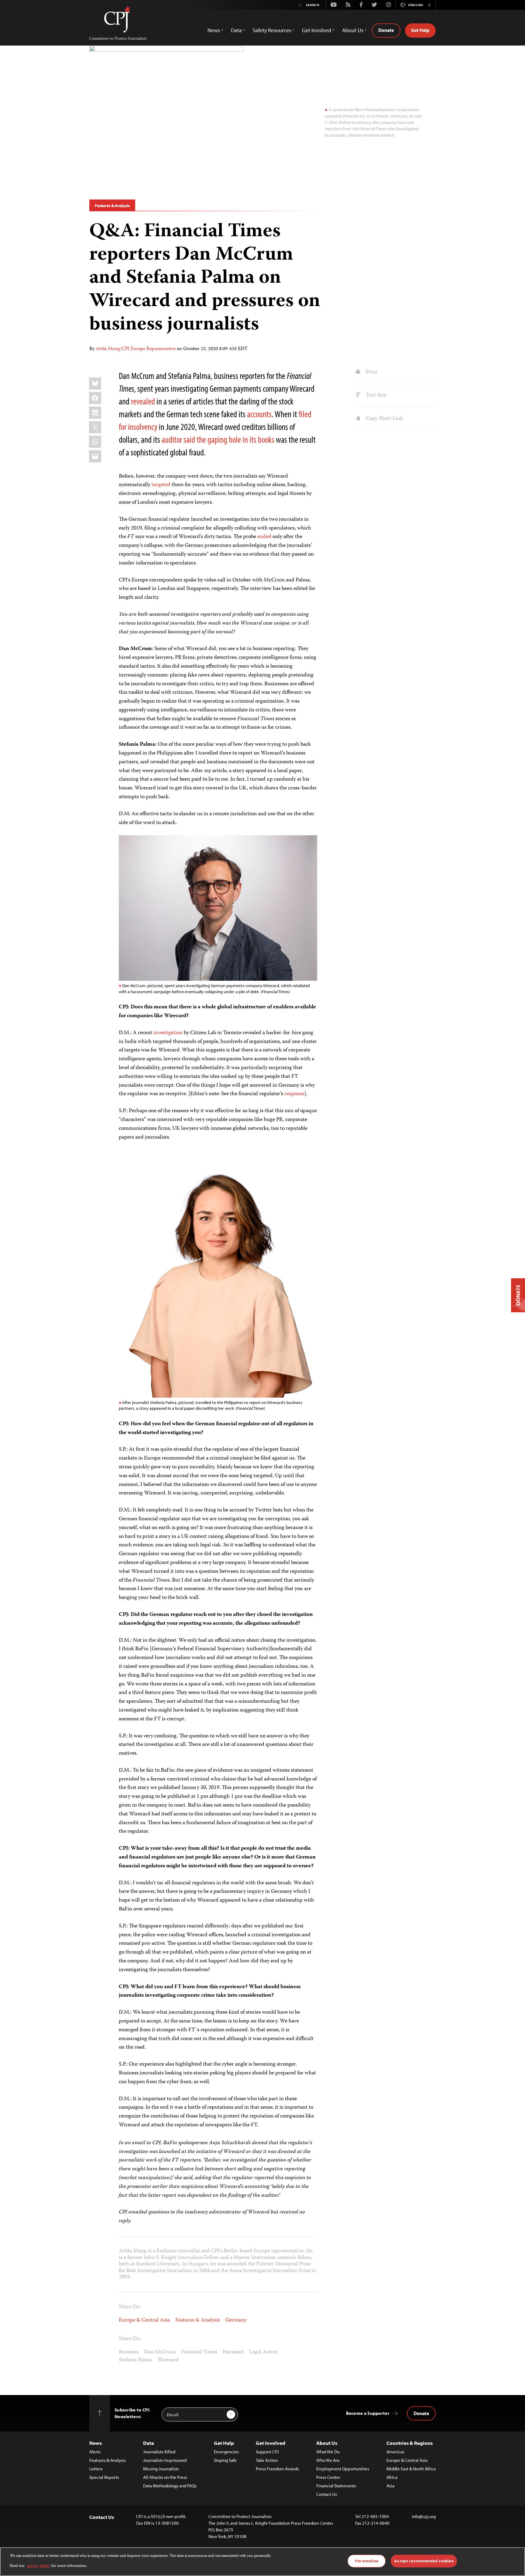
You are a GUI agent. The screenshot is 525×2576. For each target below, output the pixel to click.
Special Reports (104, 2477)
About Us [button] (353, 30)
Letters (96, 2469)
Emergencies (226, 2452)
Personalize (367, 2561)
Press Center (328, 2477)
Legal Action (264, 2352)
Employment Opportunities (343, 2469)
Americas (395, 2452)
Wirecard (168, 2360)
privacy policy (39, 2566)
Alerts (95, 2452)
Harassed (233, 2352)
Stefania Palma (135, 2360)
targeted (161, 485)
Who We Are (328, 2460)
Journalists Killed (159, 2452)
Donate (386, 30)
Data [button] (236, 30)
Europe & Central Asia (144, 2320)
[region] (262, 2562)
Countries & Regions (410, 2443)
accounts (259, 414)
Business (129, 2352)
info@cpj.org (424, 2516)
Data (149, 2443)
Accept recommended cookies (424, 2561)
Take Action (267, 2460)
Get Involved (271, 2443)
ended (264, 537)
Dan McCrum (160, 2352)
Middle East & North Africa (411, 2469)
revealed (143, 401)
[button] (429, 5)
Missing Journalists (161, 2469)
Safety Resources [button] (272, 30)
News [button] (214, 30)
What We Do (328, 2452)
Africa (392, 2477)
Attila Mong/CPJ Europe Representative (136, 349)
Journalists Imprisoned (165, 2460)
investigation (168, 1033)
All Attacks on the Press (165, 2477)
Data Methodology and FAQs (170, 2486)
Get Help (420, 30)
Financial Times (199, 2352)
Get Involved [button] (317, 30)
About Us (327, 2443)
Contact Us (327, 2494)
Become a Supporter (368, 2413)
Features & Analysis (112, 206)
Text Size (375, 395)
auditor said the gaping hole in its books (218, 439)
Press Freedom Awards (277, 2469)
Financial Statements (336, 2486)
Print (371, 372)
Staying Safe (225, 2460)
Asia (390, 2486)
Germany (236, 2320)
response (294, 1094)
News (96, 2443)
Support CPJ (267, 2452)
